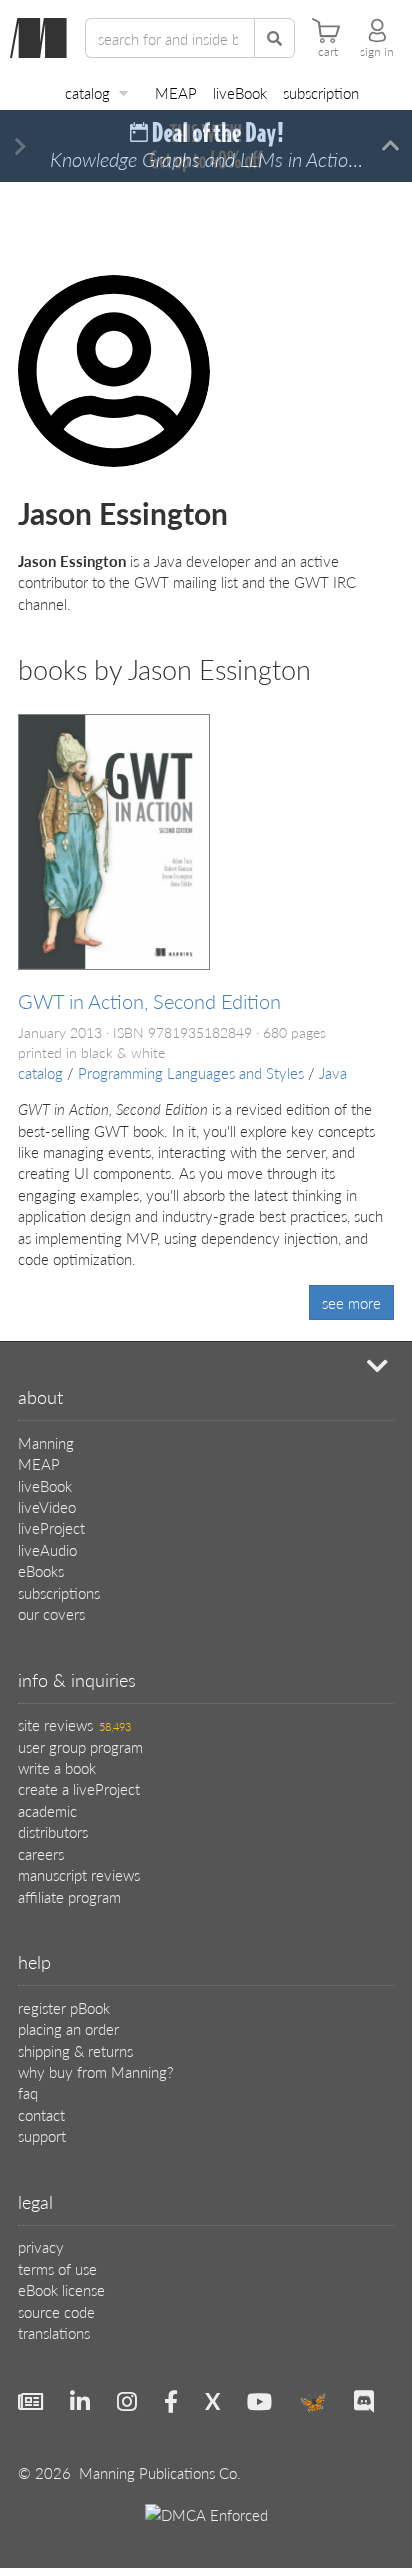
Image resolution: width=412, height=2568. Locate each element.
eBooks (41, 1570)
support (42, 2135)
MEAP (176, 92)
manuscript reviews (79, 1874)
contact (41, 2114)
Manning (46, 1442)
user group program (80, 1746)
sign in (377, 52)
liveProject (51, 1527)
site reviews (74, 1724)
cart (328, 52)
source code (56, 2311)
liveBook (240, 92)
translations (54, 2332)
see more (351, 1302)
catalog (87, 92)
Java (333, 1072)
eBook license (61, 2289)
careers (41, 1853)
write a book (57, 1767)
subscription (321, 92)
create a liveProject (79, 1788)
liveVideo (47, 1506)
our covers (51, 1613)
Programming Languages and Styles (191, 1072)
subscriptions (59, 1592)
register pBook (64, 2007)
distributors (53, 1831)
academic (47, 1810)
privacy (41, 2246)
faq (28, 2092)
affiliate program (69, 1896)
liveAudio (47, 1549)
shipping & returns (75, 2050)
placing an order (68, 2028)
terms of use (57, 2268)
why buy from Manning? (95, 2071)
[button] (20, 146)
